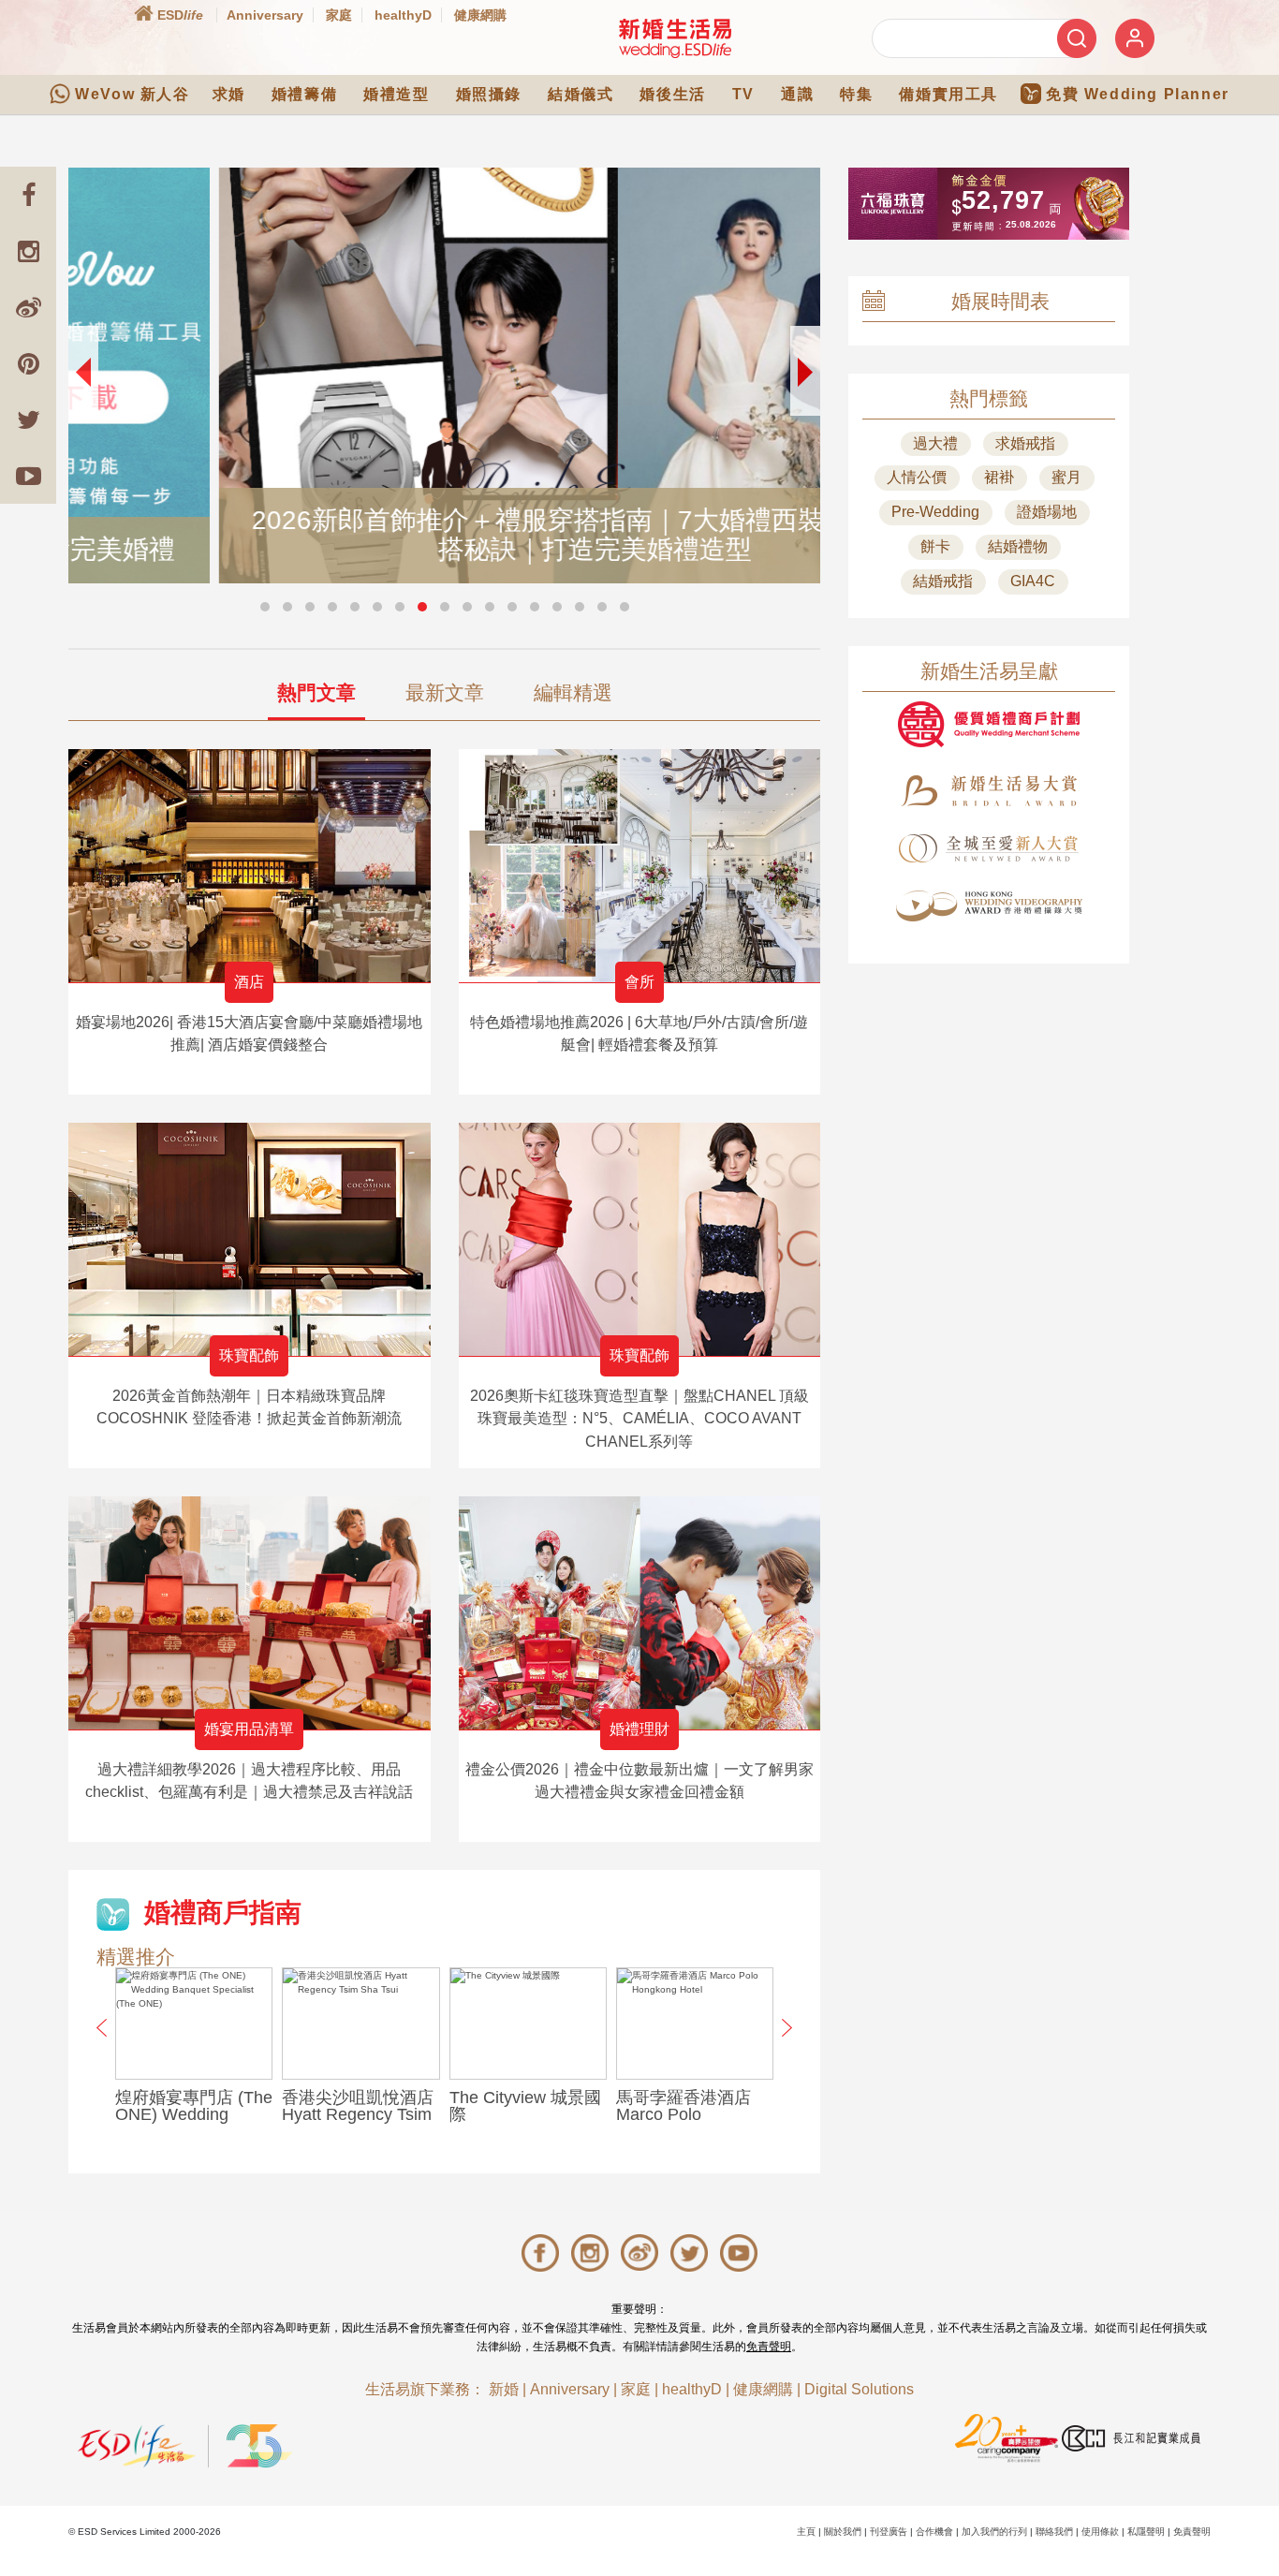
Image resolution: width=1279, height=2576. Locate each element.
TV (743, 94)
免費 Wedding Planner (1138, 94)
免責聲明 (769, 2347)
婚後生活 (672, 94)
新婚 (504, 2389)
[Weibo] (28, 307)
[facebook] (28, 195)
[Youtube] (28, 476)
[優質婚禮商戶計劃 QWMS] (989, 724)
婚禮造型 (396, 94)
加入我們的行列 (994, 2532)
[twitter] (28, 420)
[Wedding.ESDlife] (675, 38)
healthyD (403, 15)
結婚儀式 (581, 94)
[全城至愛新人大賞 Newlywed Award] (989, 848)
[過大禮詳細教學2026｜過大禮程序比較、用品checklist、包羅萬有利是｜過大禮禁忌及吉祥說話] (250, 1613)
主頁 (806, 2532)
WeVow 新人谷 (132, 94)
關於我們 (843, 2532)
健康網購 (480, 15)
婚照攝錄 (489, 94)
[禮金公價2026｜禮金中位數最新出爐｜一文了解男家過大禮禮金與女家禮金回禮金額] (640, 1613)
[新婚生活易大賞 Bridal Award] (989, 791)
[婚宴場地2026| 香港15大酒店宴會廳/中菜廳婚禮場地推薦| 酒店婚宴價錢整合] (250, 866)
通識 (797, 94)
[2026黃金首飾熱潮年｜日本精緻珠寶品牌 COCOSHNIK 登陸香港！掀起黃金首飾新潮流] (250, 1239)
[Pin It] (28, 363)
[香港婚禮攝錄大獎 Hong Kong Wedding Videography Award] (989, 906)
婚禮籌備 (304, 94)
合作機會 (934, 2532)
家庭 (339, 15)
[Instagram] (28, 251)
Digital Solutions (859, 2389)
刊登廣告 (889, 2532)
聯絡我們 (1054, 2532)
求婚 (229, 94)
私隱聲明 (1146, 2532)
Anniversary (265, 15)
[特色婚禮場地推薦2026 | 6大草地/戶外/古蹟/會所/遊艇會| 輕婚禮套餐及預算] (640, 866)
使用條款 (1100, 2532)
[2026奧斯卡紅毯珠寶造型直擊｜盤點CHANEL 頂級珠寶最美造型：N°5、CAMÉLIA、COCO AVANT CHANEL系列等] (640, 1239)
